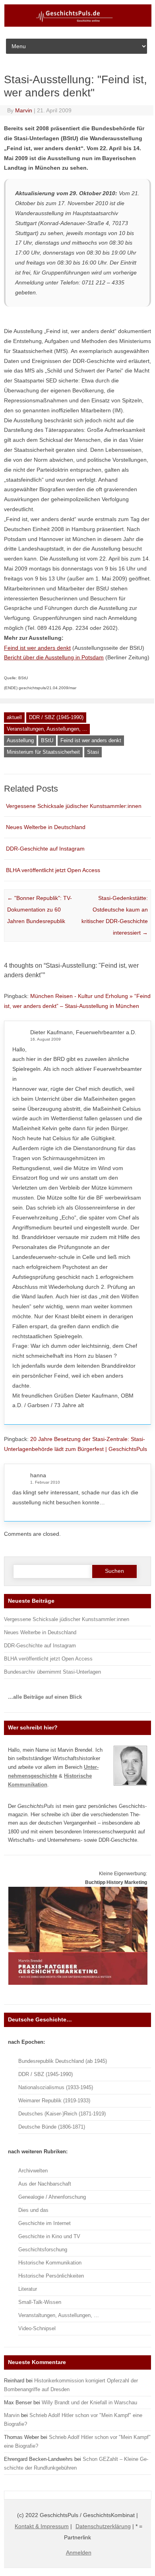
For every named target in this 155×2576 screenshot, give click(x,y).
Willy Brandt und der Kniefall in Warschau (89, 2403)
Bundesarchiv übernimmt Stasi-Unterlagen (52, 1672)
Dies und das (33, 2210)
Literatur (28, 2289)
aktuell (14, 717)
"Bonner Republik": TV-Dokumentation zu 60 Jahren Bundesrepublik (40, 910)
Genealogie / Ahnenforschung (52, 2197)
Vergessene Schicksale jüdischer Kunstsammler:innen (74, 806)
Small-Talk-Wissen (40, 2302)
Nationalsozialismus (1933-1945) (56, 2087)
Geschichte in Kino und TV (49, 2236)
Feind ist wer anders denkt (91, 740)
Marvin (24, 110)
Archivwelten (33, 2171)
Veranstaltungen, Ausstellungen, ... (47, 729)
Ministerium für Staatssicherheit (43, 752)
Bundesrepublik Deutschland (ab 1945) (63, 2061)
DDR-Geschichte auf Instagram (45, 849)
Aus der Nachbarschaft (45, 2184)
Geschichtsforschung (43, 2250)
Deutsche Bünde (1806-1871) (52, 2127)
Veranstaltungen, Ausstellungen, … (59, 2315)
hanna (38, 1475)
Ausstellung (20, 740)
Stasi (93, 752)
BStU (47, 740)
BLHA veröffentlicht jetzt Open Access (53, 870)
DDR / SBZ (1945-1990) (56, 717)
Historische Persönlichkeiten (51, 2276)
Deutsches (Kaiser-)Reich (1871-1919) (62, 2114)
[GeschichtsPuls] (78, 25)
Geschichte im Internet (45, 2223)
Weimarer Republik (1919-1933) (54, 2101)
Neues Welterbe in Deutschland (46, 827)
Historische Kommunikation (50, 2263)
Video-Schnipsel (37, 2328)
